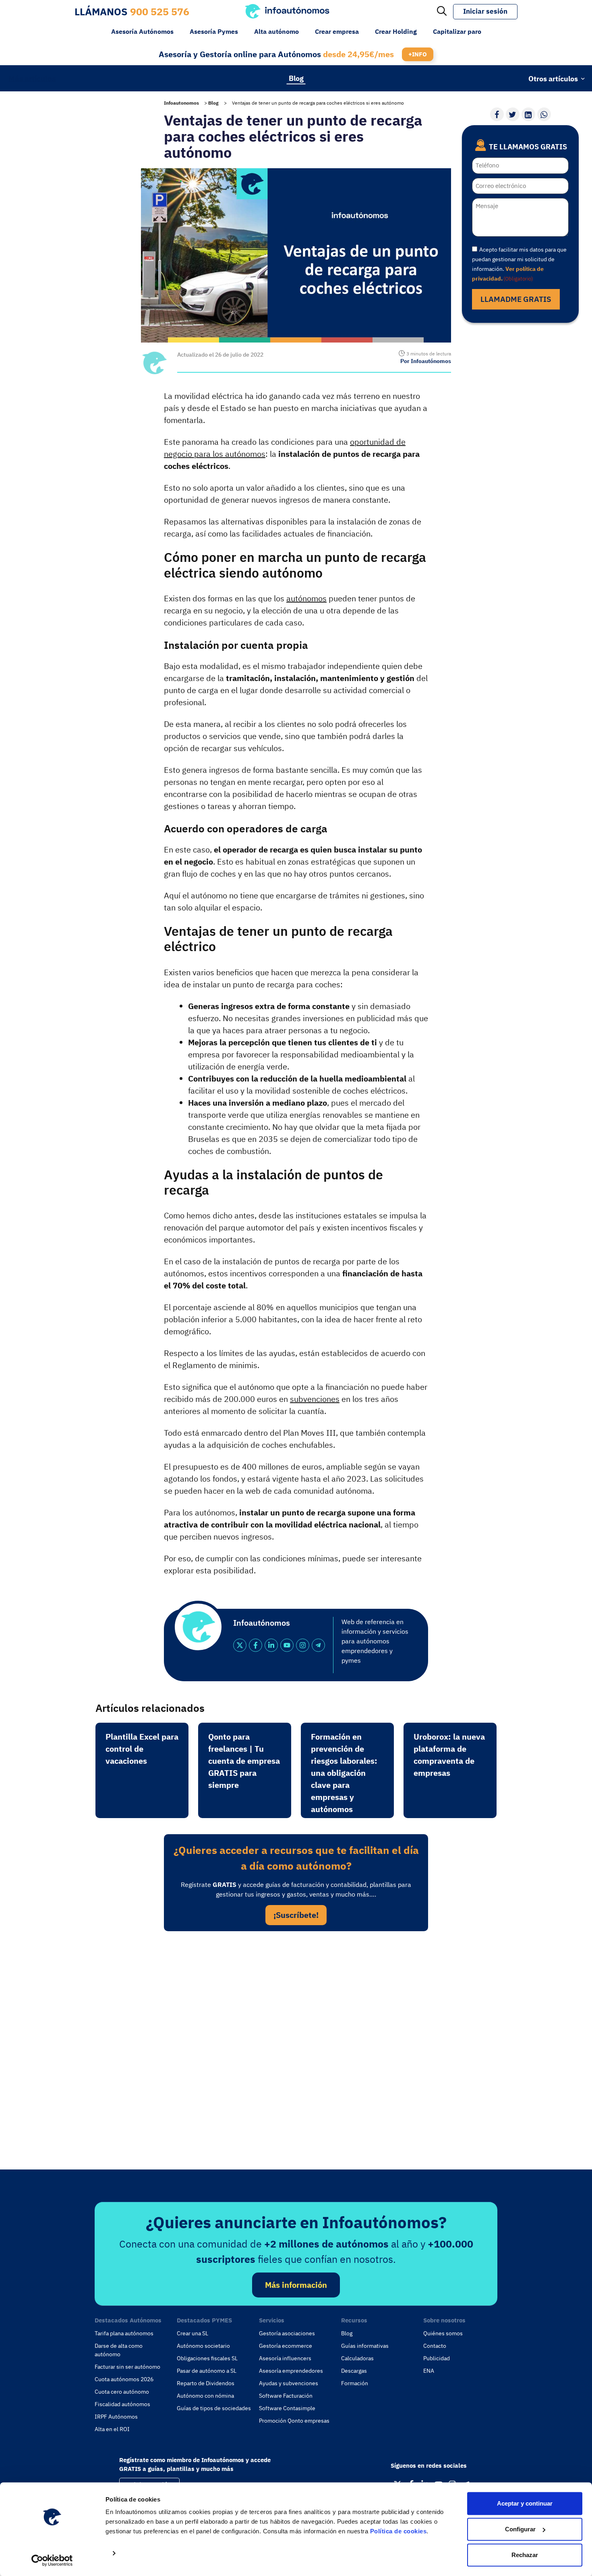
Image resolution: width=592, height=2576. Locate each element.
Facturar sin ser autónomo (127, 2367)
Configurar (520, 2529)
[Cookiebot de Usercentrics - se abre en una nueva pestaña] (52, 2560)
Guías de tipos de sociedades (214, 2408)
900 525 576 (160, 11)
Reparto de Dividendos (206, 2383)
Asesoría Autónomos (142, 31)
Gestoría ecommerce (286, 2346)
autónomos (306, 598)
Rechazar (525, 2555)
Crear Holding (396, 31)
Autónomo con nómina (205, 2396)
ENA (429, 2371)
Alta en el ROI (112, 2429)
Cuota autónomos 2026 (124, 2379)
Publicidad (437, 2358)
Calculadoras (357, 2358)
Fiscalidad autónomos (122, 2404)
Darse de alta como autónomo (119, 2350)
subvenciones (315, 1399)
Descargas (354, 2371)
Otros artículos (553, 78)
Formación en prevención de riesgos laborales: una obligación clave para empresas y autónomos (344, 1773)
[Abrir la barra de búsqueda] (442, 12)
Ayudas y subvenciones (289, 2383)
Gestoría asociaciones (287, 2333)
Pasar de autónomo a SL (207, 2371)
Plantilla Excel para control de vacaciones (142, 1749)
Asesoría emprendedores (291, 2371)
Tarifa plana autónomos (124, 2333)
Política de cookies (398, 2531)
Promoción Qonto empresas (294, 2421)
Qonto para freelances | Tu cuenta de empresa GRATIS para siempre (244, 1761)
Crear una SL (193, 2333)
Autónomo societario (203, 2346)
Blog (296, 78)
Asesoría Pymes (214, 31)
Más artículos (32, 78)
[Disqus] (296, 2048)
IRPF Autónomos (116, 2417)
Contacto (435, 2346)
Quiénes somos (443, 2333)
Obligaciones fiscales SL (207, 2358)
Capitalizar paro (457, 31)
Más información (296, 2285)
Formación (355, 2383)
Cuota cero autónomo (122, 2392)
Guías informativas (365, 2346)
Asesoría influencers (285, 2358)
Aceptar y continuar (525, 2503)
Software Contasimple (287, 2408)
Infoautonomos (181, 103)
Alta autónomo (276, 31)
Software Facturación (286, 2396)
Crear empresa (337, 31)
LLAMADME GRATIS (516, 299)
